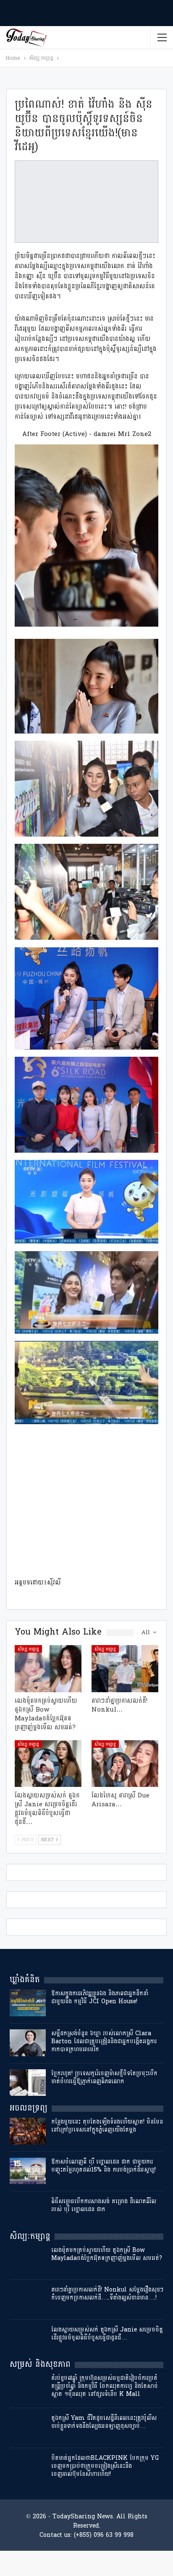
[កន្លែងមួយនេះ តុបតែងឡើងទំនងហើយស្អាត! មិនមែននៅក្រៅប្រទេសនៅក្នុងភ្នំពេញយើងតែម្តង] (28, 2131)
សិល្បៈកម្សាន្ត (28, 1649)
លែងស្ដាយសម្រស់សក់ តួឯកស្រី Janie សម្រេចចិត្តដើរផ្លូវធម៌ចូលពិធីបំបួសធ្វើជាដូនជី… (107, 2334)
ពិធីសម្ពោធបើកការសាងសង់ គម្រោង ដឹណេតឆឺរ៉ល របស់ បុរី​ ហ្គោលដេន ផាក (104, 2205)
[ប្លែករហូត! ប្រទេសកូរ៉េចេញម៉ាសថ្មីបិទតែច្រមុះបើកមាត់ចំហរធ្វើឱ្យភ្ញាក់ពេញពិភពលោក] (28, 2083)
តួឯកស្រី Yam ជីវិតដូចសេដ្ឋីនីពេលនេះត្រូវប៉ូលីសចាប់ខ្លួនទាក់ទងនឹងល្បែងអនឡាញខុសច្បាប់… (104, 2422)
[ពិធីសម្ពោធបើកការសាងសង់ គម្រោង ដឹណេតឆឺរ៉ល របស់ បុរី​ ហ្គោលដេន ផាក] (28, 2211)
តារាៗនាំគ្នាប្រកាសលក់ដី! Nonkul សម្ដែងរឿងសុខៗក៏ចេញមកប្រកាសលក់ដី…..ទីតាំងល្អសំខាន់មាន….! (107, 2294)
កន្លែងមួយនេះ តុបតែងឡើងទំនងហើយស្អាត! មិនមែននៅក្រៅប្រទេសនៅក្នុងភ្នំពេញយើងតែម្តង (107, 2126)
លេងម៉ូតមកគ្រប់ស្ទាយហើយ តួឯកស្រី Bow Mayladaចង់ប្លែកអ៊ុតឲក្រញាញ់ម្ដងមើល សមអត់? (107, 2254)
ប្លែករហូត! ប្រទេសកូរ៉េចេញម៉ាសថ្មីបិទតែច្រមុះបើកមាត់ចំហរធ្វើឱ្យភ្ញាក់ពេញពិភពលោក (104, 2077)
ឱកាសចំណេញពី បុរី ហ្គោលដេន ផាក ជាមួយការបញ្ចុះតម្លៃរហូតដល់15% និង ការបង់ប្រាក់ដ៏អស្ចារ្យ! (104, 2166)
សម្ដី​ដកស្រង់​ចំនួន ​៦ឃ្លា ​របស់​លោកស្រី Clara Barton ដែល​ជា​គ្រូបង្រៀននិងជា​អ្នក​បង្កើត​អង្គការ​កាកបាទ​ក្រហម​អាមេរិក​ (104, 2041)
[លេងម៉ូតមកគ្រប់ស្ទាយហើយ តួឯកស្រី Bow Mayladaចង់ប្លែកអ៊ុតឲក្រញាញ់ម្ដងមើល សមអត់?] (48, 1668)
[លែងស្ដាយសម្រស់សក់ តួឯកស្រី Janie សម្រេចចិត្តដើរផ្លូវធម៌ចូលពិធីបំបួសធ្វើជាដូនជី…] (48, 1764)
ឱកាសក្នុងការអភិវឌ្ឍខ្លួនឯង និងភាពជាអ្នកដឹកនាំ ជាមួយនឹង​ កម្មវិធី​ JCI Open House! (100, 1997)
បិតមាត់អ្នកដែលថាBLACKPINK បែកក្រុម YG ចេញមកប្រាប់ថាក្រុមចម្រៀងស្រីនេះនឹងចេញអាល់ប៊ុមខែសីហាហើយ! (105, 2466)
